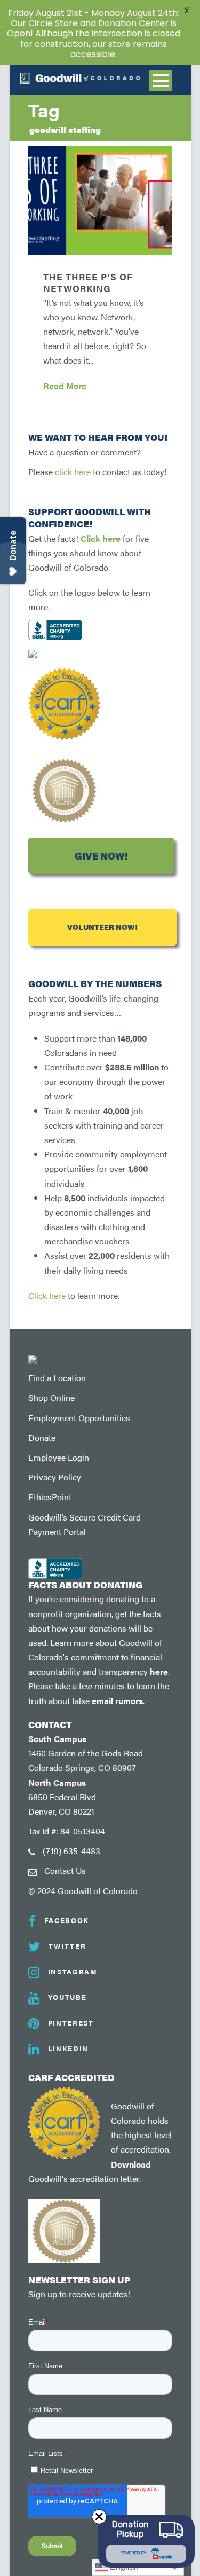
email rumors (117, 1701)
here (159, 1671)
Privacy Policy (55, 1477)
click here (73, 472)
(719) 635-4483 (71, 1851)
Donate (42, 1437)
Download (131, 2164)
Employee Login (59, 1457)
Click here (101, 538)
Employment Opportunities (79, 1418)
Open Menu (161, 80)
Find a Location (57, 1378)
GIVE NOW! (101, 856)
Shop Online (51, 1397)
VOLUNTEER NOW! (102, 927)
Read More (65, 386)
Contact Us (65, 1870)
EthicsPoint (50, 1497)
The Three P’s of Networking (88, 282)
